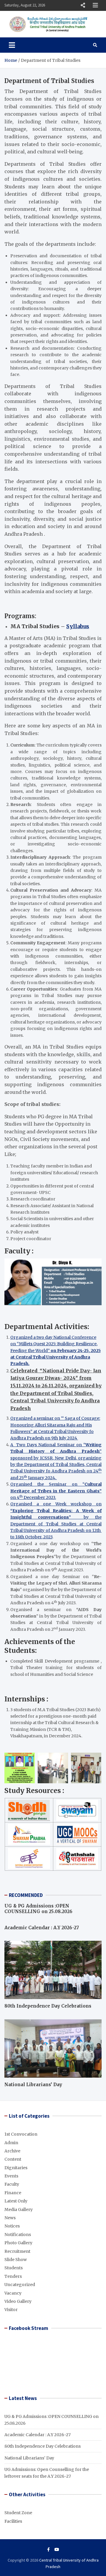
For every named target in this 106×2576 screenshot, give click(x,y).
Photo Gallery (18, 2243)
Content (13, 2159)
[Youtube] (57, 2550)
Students (14, 2268)
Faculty (12, 2184)
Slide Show (16, 2260)
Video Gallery (18, 2301)
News (10, 2218)
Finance (13, 2193)
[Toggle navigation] (12, 45)
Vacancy (13, 2293)
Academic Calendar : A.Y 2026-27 (42, 1928)
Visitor (11, 2310)
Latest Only (16, 2201)
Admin (11, 2143)
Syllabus (78, 626)
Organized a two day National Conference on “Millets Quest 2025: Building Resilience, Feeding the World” (56, 1351)
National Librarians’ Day (33, 2085)
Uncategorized (20, 2285)
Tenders (13, 2276)
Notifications (18, 2235)
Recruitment (17, 2251)
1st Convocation (21, 2134)
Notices (12, 2226)
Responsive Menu (83, 5)
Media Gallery (19, 2210)
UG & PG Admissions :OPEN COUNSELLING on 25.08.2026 (38, 1909)
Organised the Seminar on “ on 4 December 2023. (56, 1491)
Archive (12, 2151)
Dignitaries (16, 2168)
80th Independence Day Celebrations (48, 2006)
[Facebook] (48, 2550)
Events (11, 2176)
